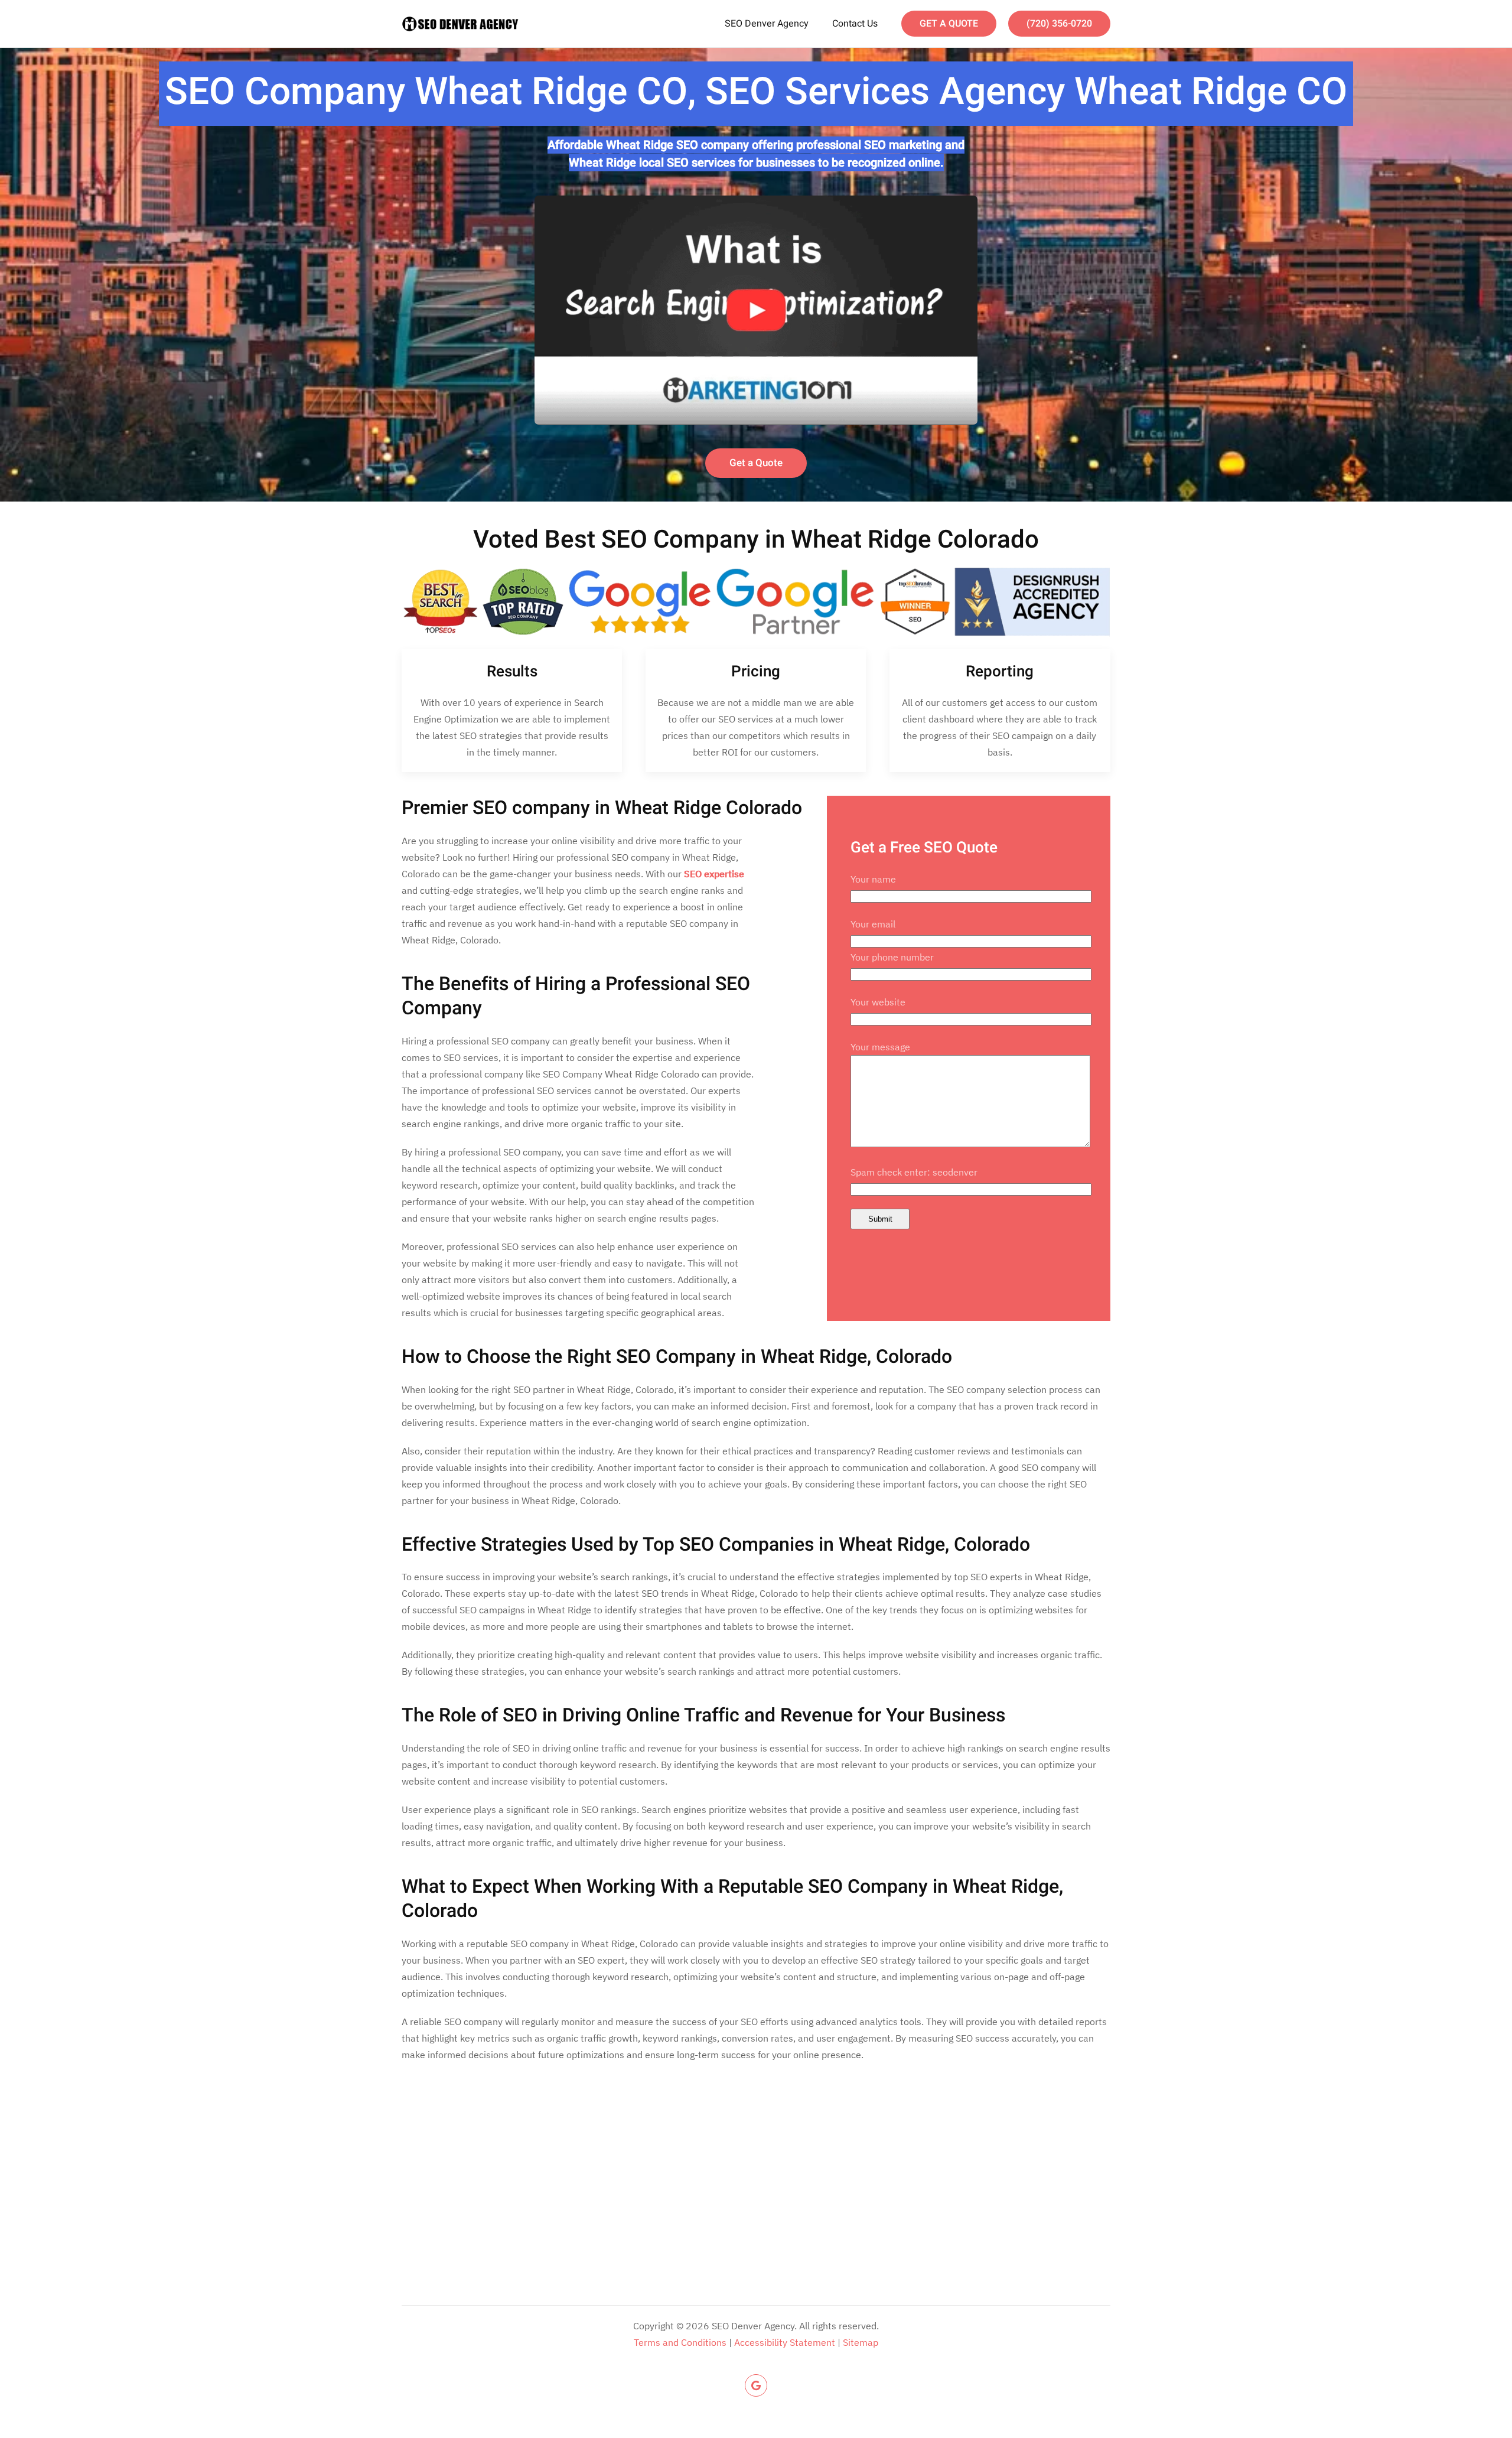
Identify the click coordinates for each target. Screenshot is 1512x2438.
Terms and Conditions (680, 2342)
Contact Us (855, 24)
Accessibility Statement (785, 2342)
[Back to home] (461, 24)
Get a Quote (756, 463)
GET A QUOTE (949, 24)
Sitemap (861, 2342)
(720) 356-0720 (1059, 24)
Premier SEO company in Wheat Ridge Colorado (602, 808)
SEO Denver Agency (767, 24)
